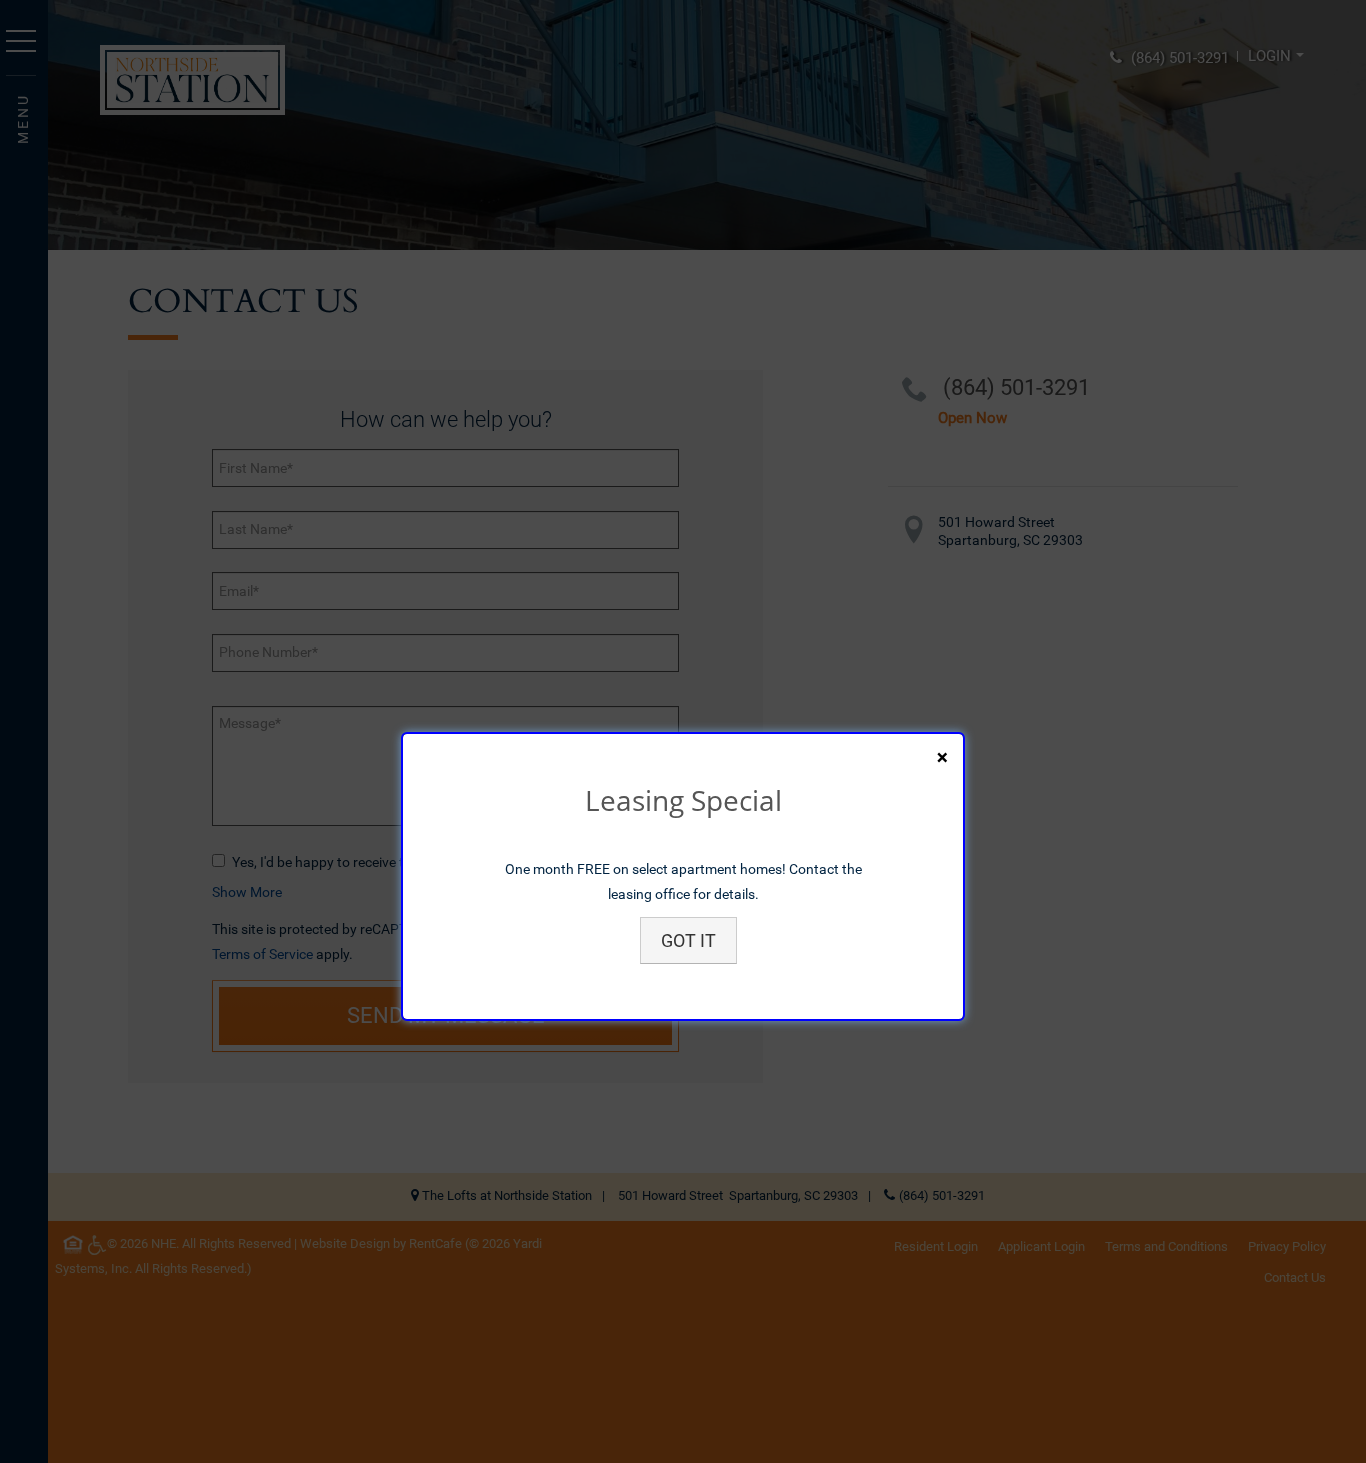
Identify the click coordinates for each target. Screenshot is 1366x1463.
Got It (688, 940)
